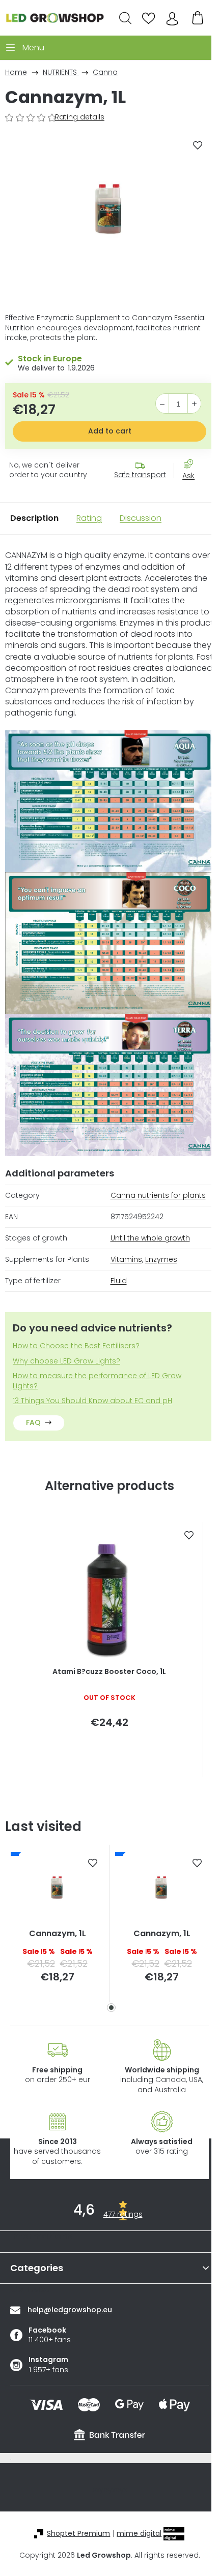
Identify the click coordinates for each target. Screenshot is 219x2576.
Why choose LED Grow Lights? (66, 1361)
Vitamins (126, 1259)
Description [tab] (34, 518)
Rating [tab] (89, 518)
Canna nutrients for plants (158, 1195)
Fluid (119, 1281)
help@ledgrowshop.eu (70, 2310)
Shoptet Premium (78, 2534)
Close (194, 494)
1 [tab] (111, 2008)
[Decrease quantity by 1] (162, 404)
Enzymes (161, 1259)
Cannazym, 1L (58, 1934)
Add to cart (110, 431)
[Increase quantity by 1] (194, 404)
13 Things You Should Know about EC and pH (92, 1401)
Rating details (80, 117)
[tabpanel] (57, 1923)
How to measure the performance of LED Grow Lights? (97, 1381)
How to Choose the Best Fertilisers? (76, 1346)
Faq (33, 1422)
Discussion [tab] (141, 518)
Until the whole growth (150, 1238)
